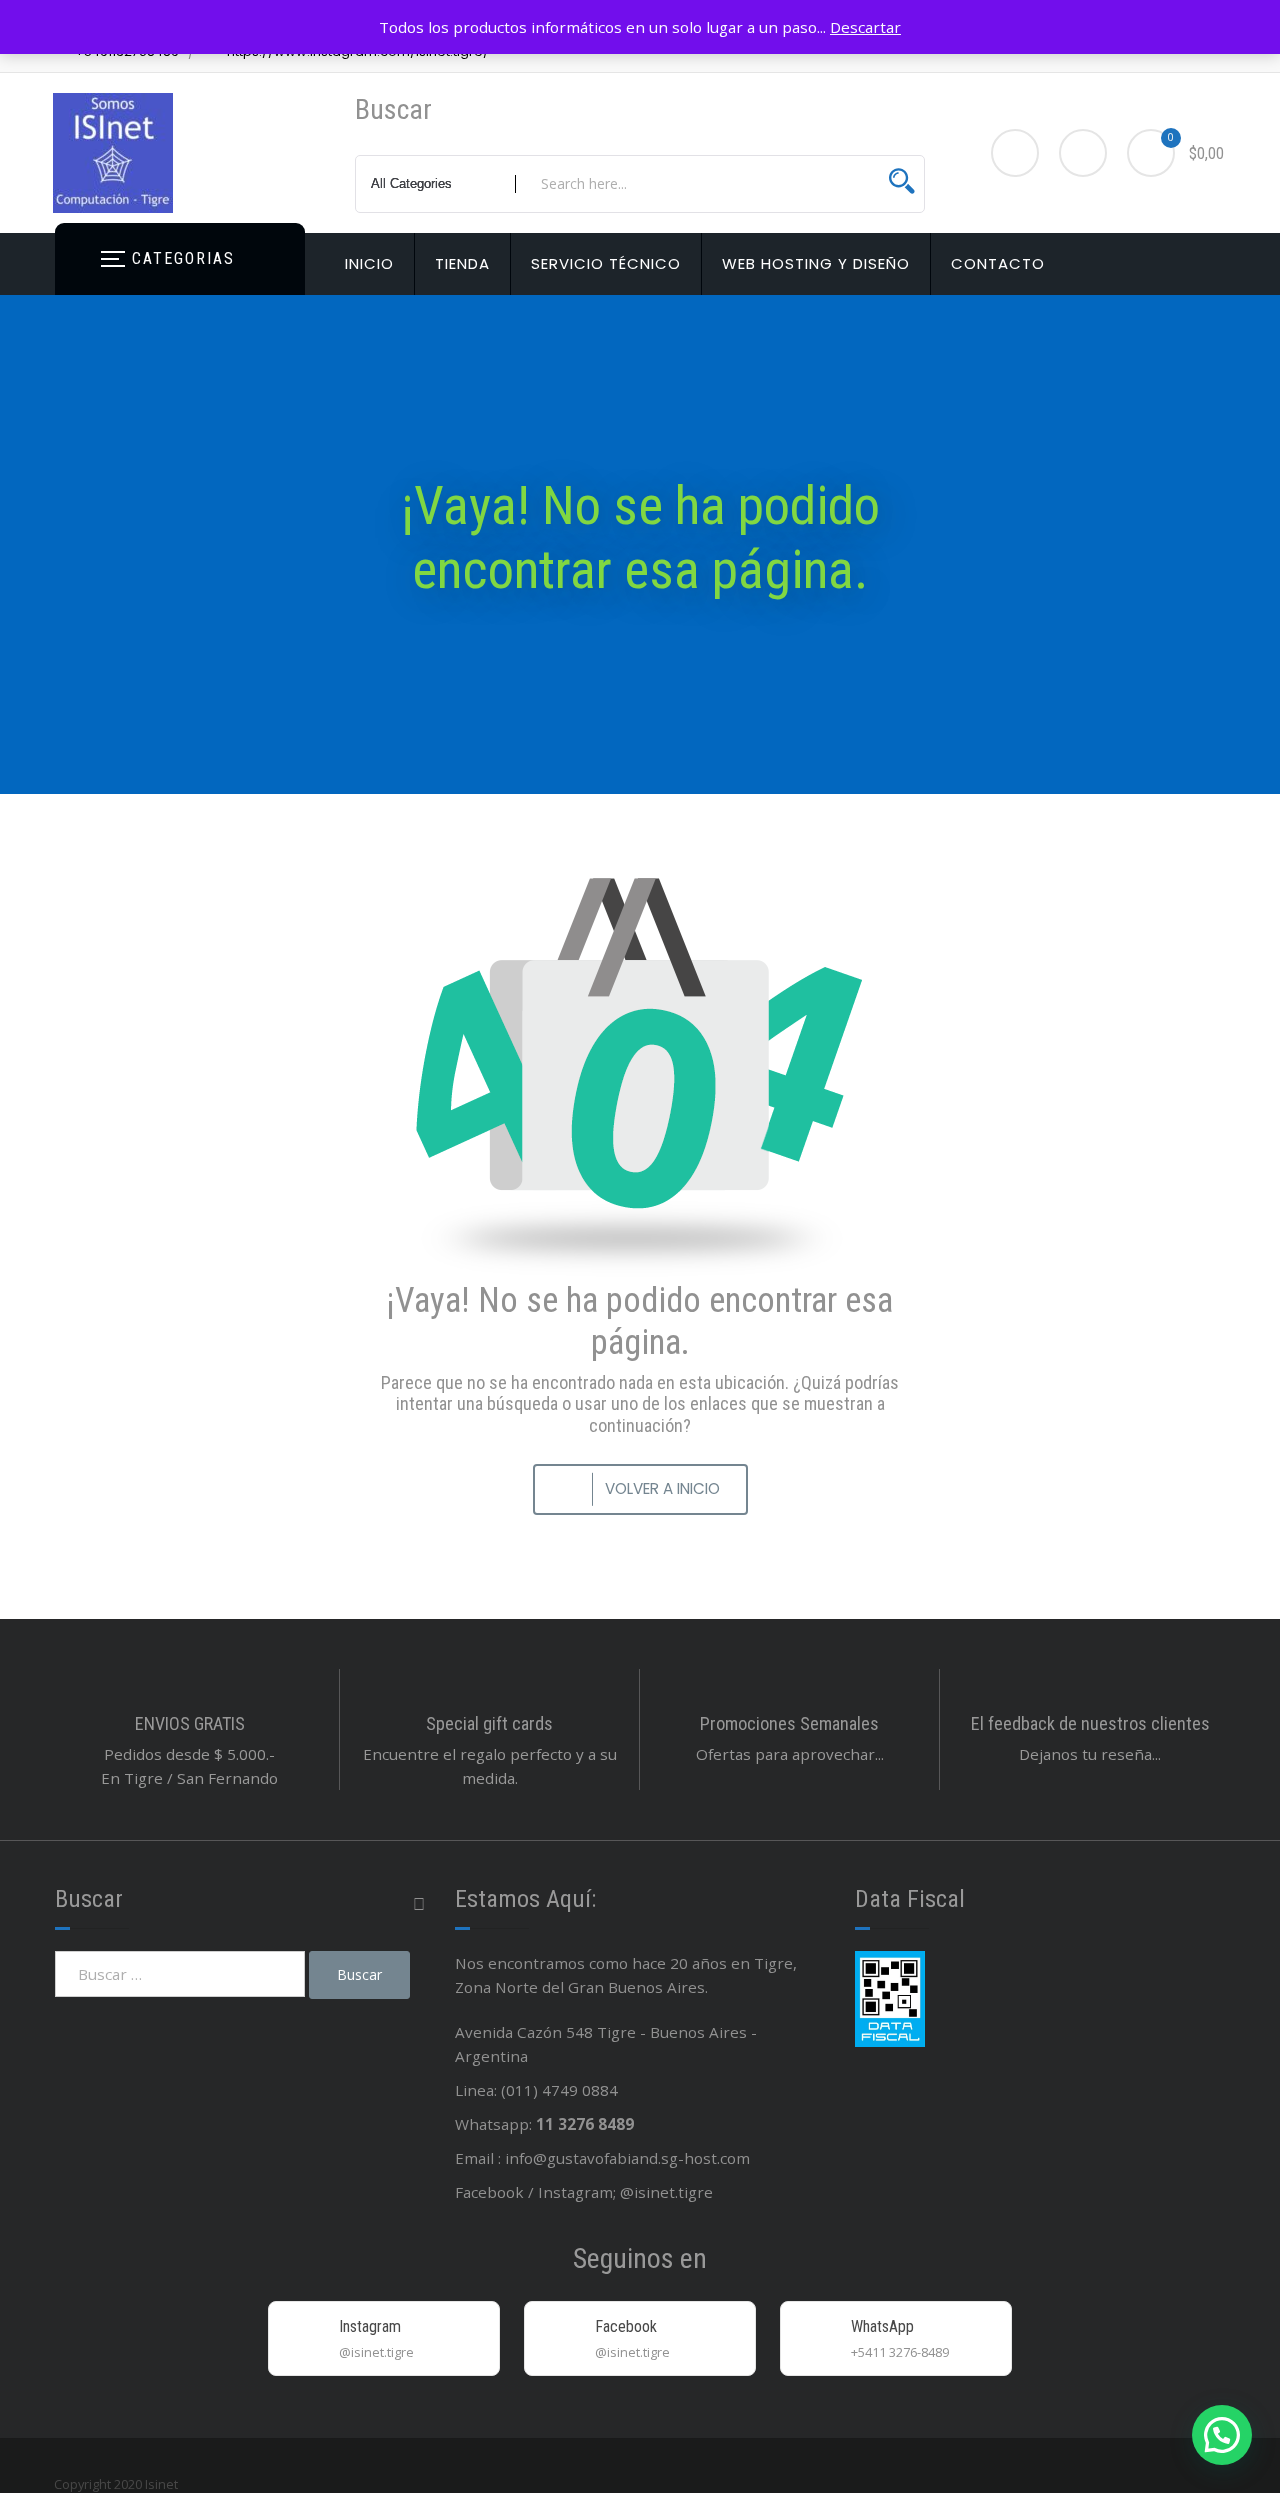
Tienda (462, 263)
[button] (1222, 2435)
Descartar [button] (865, 27)
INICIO (369, 263)
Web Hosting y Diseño (816, 263)
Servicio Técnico (606, 263)
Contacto (998, 263)
